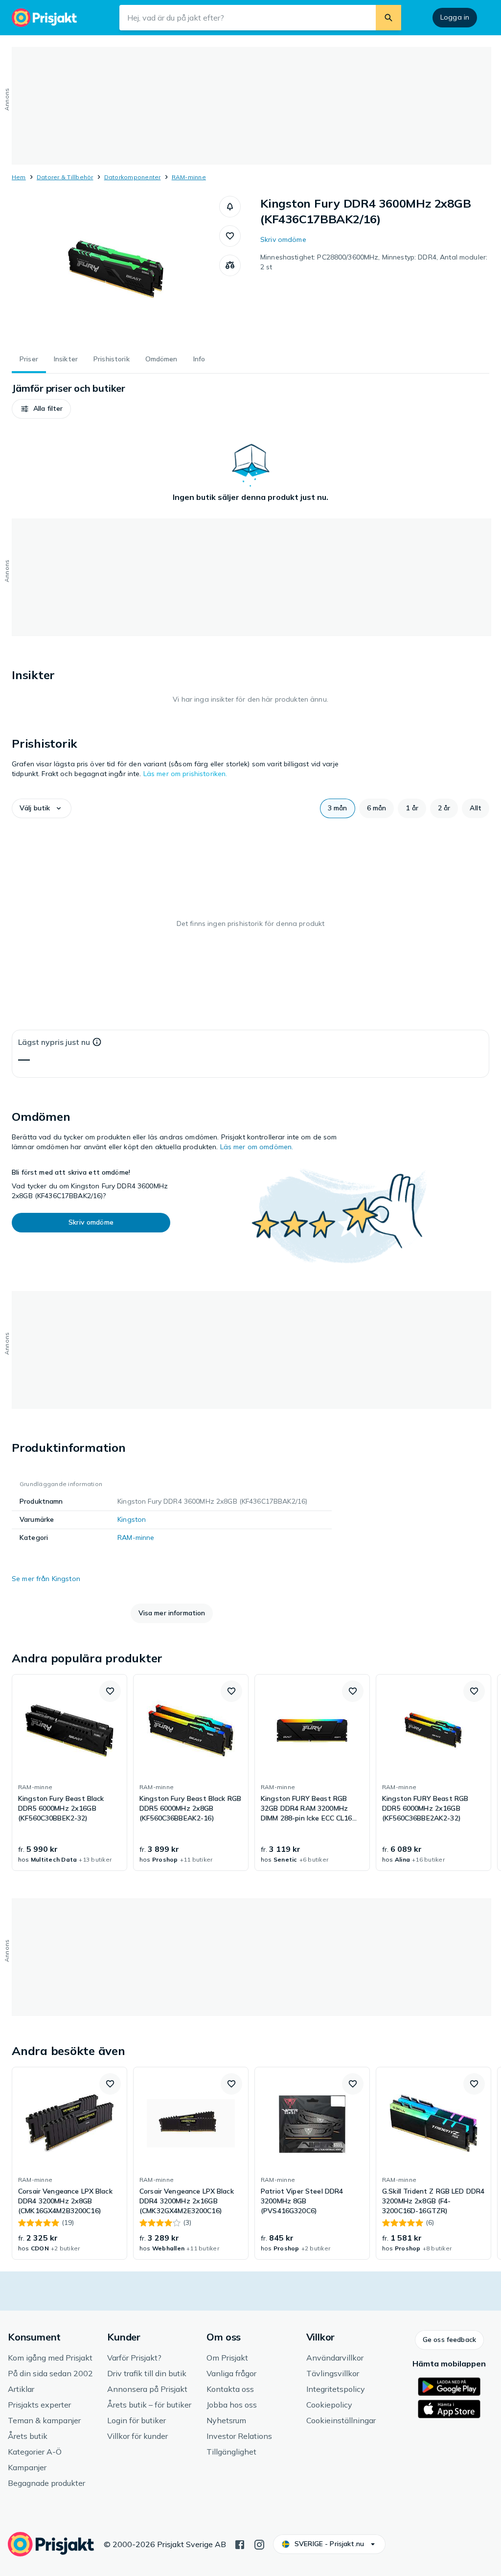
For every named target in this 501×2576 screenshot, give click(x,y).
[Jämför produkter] (230, 265)
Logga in (455, 17)
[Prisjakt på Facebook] (240, 2544)
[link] (69, 1772)
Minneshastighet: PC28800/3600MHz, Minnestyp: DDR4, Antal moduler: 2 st (374, 262)
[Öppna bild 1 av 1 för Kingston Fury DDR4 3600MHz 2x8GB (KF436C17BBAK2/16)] (115, 269)
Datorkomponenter (133, 177)
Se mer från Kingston (46, 1579)
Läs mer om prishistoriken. (185, 774)
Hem (19, 177)
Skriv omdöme (283, 239)
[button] (230, 207)
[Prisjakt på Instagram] (259, 2544)
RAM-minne (189, 177)
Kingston (132, 1519)
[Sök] (388, 18)
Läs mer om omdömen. (257, 1147)
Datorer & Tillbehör (65, 177)
